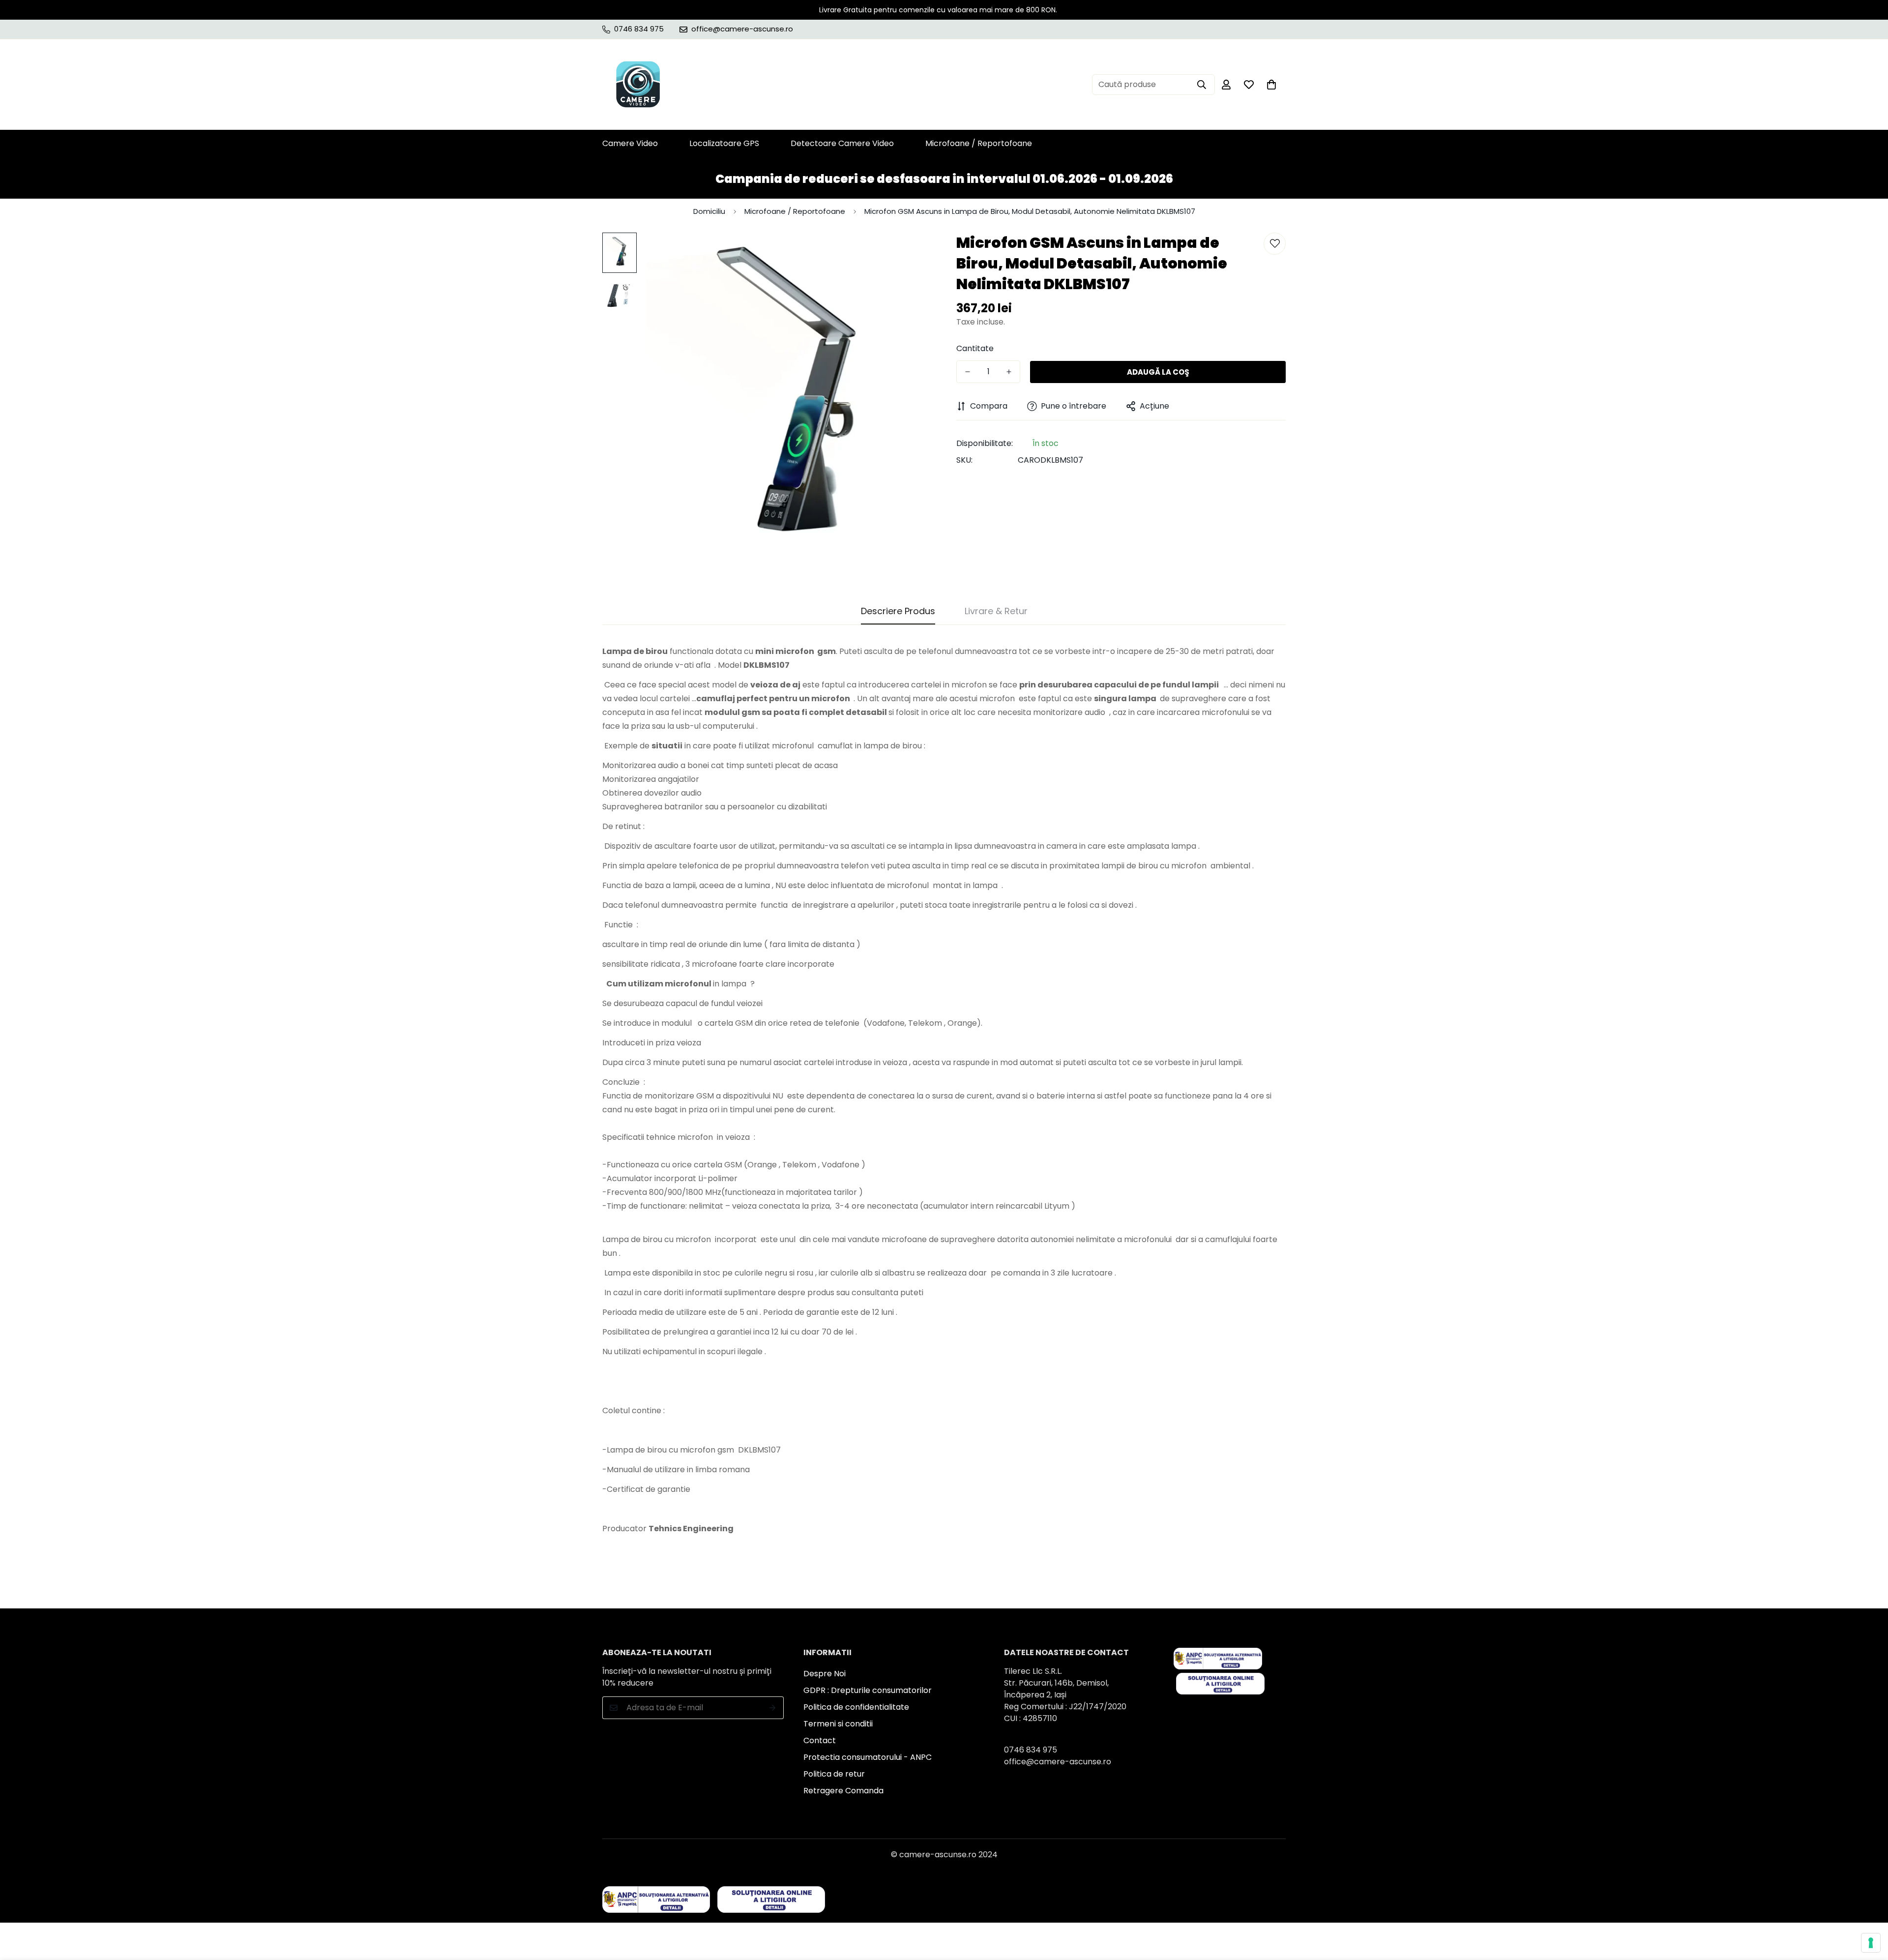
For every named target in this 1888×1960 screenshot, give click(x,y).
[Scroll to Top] (1869, 1906)
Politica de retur (834, 1774)
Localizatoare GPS (724, 143)
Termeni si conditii (838, 1724)
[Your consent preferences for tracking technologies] (1871, 1943)
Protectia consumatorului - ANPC (868, 1757)
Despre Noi (825, 1674)
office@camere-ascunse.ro (1058, 1762)
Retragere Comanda (843, 1791)
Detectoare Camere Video (842, 143)
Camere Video (630, 143)
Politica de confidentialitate (856, 1707)
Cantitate (975, 348)
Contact (820, 1740)
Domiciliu (709, 211)
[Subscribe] (773, 1708)
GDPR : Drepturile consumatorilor (868, 1690)
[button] (1271, 85)
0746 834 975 (1031, 1750)
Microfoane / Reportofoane (979, 143)
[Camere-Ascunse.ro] (638, 85)
